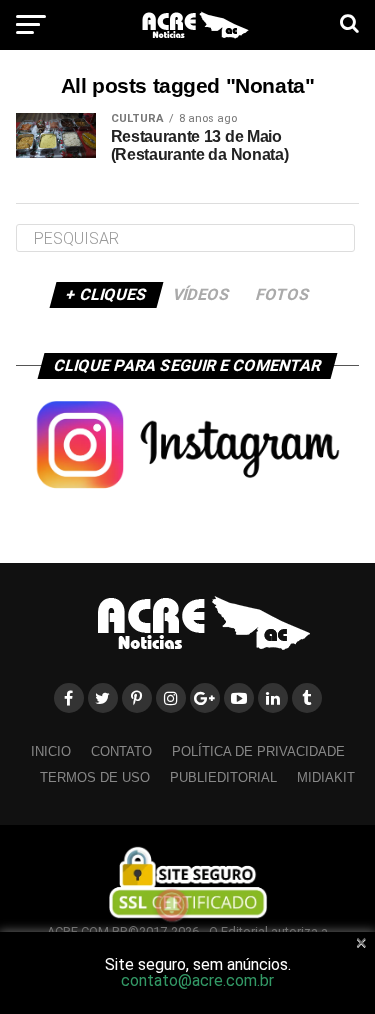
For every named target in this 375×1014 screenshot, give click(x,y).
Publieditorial (223, 777)
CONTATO (121, 751)
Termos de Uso (95, 777)
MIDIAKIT (326, 777)
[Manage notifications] (172, 905)
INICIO (51, 751)
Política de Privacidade (258, 751)
